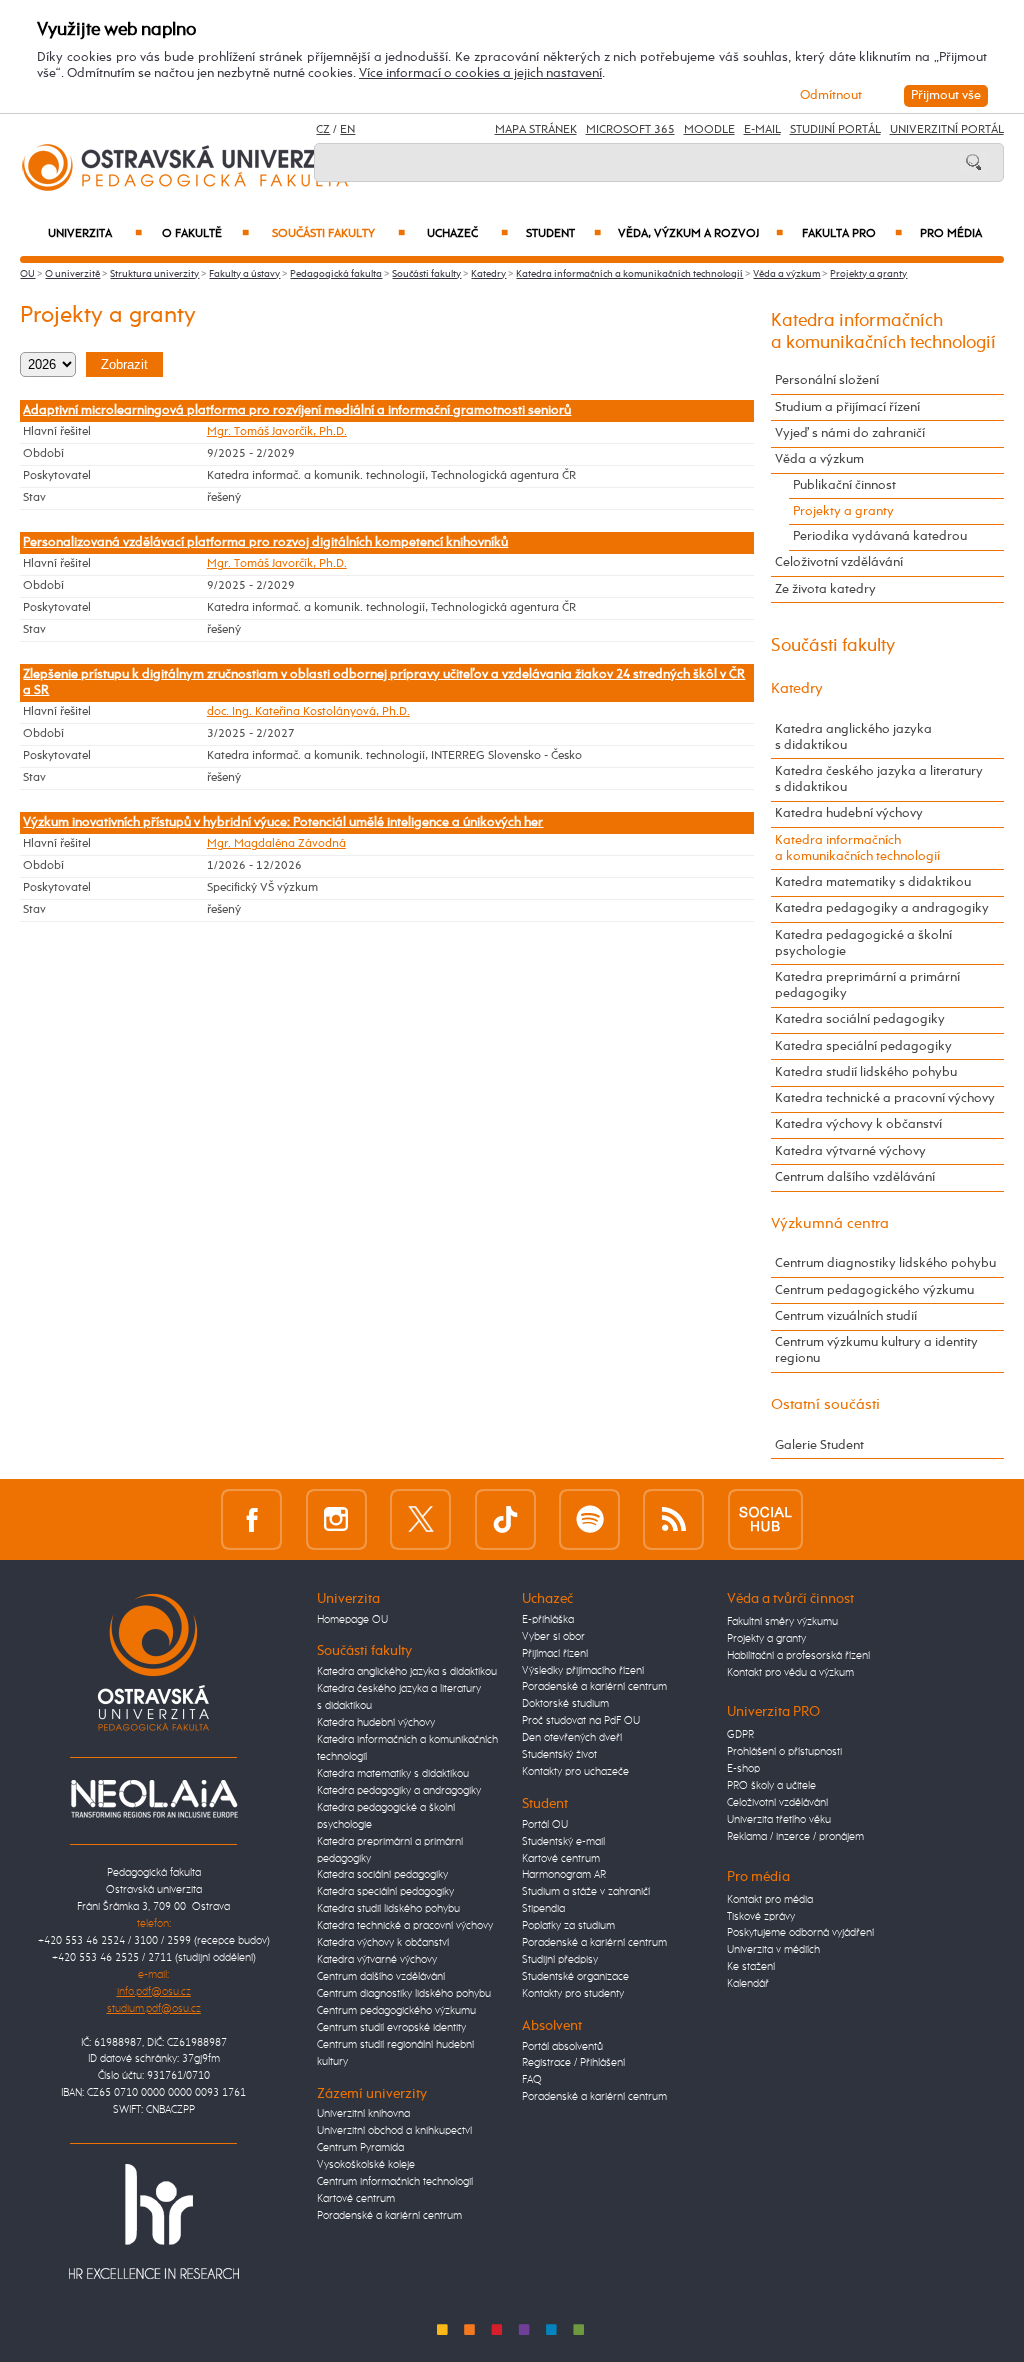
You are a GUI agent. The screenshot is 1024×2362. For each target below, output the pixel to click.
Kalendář (748, 1984)
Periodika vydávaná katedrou (880, 536)
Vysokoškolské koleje (366, 2165)
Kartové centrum (356, 2199)
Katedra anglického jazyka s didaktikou (853, 737)
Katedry (488, 274)
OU (27, 274)
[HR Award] (154, 2222)
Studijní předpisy (560, 1960)
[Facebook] (251, 1519)
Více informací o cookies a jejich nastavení (480, 73)
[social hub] (765, 1519)
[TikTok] (505, 1519)
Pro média (951, 234)
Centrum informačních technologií (395, 2182)
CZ (323, 130)
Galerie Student (819, 1445)
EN (347, 130)
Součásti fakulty (338, 234)
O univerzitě (72, 274)
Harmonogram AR (564, 1875)
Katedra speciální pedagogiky (863, 1046)
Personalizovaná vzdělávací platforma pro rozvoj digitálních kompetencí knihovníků (265, 542)
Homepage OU (352, 1620)
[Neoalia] (154, 1799)
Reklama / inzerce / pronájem (795, 1837)
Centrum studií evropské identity (391, 2028)
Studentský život (559, 1755)
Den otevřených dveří (572, 1738)
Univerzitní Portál (947, 130)
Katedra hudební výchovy (849, 813)
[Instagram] (336, 1519)
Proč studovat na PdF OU (581, 1721)
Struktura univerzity (154, 274)
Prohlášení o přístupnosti (784, 1752)
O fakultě (205, 234)
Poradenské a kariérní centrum (389, 2216)
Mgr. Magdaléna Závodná (276, 844)
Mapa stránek (536, 130)
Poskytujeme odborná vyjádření (800, 1933)
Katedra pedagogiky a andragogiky (882, 908)
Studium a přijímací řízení (847, 407)
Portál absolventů (562, 2047)
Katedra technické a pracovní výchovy (885, 1098)
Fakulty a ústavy (244, 274)
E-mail (762, 130)
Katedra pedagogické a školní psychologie (863, 943)
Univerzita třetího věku (779, 1820)
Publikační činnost (844, 485)
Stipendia (543, 1909)
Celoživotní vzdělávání (839, 562)
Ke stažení (751, 1967)
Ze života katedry (825, 589)
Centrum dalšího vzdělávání (855, 1177)
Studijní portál (835, 130)
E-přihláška (548, 1620)
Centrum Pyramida (360, 2148)
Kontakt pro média (770, 1900)
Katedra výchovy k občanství (858, 1124)
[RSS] (673, 1519)
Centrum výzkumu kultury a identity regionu (876, 1350)
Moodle (709, 130)
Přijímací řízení (555, 1654)
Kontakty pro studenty (573, 1994)
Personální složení (827, 380)
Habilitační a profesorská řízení (798, 1656)
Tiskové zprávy (761, 1917)
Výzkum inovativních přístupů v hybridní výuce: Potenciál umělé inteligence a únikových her (283, 822)
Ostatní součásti (825, 1404)
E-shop (743, 1769)
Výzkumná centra (830, 1223)
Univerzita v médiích (773, 1950)
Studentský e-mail (563, 1842)
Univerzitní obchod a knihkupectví (394, 2131)
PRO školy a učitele (771, 1786)
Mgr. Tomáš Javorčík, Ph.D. (277, 432)
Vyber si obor (553, 1637)
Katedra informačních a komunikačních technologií (629, 274)
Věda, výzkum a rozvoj (700, 234)
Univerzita (94, 234)
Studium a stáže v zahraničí (586, 1892)
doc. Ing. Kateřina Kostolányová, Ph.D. (308, 712)
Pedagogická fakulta (336, 274)
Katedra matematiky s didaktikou (873, 882)
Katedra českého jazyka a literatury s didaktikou (879, 779)
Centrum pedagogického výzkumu (874, 1290)
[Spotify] (589, 1519)
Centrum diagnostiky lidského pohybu (885, 1263)
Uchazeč (467, 234)
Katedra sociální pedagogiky (860, 1019)
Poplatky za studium (568, 1926)
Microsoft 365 (630, 130)
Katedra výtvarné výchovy (850, 1151)
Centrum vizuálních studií (846, 1316)
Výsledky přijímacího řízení (583, 1671)
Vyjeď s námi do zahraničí (850, 433)
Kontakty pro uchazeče (575, 1772)
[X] (420, 1519)
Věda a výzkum (786, 274)
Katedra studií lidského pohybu (866, 1072)
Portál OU (545, 1825)
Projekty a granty (868, 274)
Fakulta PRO (851, 234)
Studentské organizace (575, 1977)
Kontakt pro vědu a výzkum (790, 1673)
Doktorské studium (565, 1704)
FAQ (532, 2080)
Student (563, 234)
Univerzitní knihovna (363, 2114)
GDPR (740, 1735)
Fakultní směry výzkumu (782, 1622)
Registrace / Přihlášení (573, 2063)
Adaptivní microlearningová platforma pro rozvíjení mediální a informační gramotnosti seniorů (297, 410)
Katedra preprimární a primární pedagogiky (867, 985)
